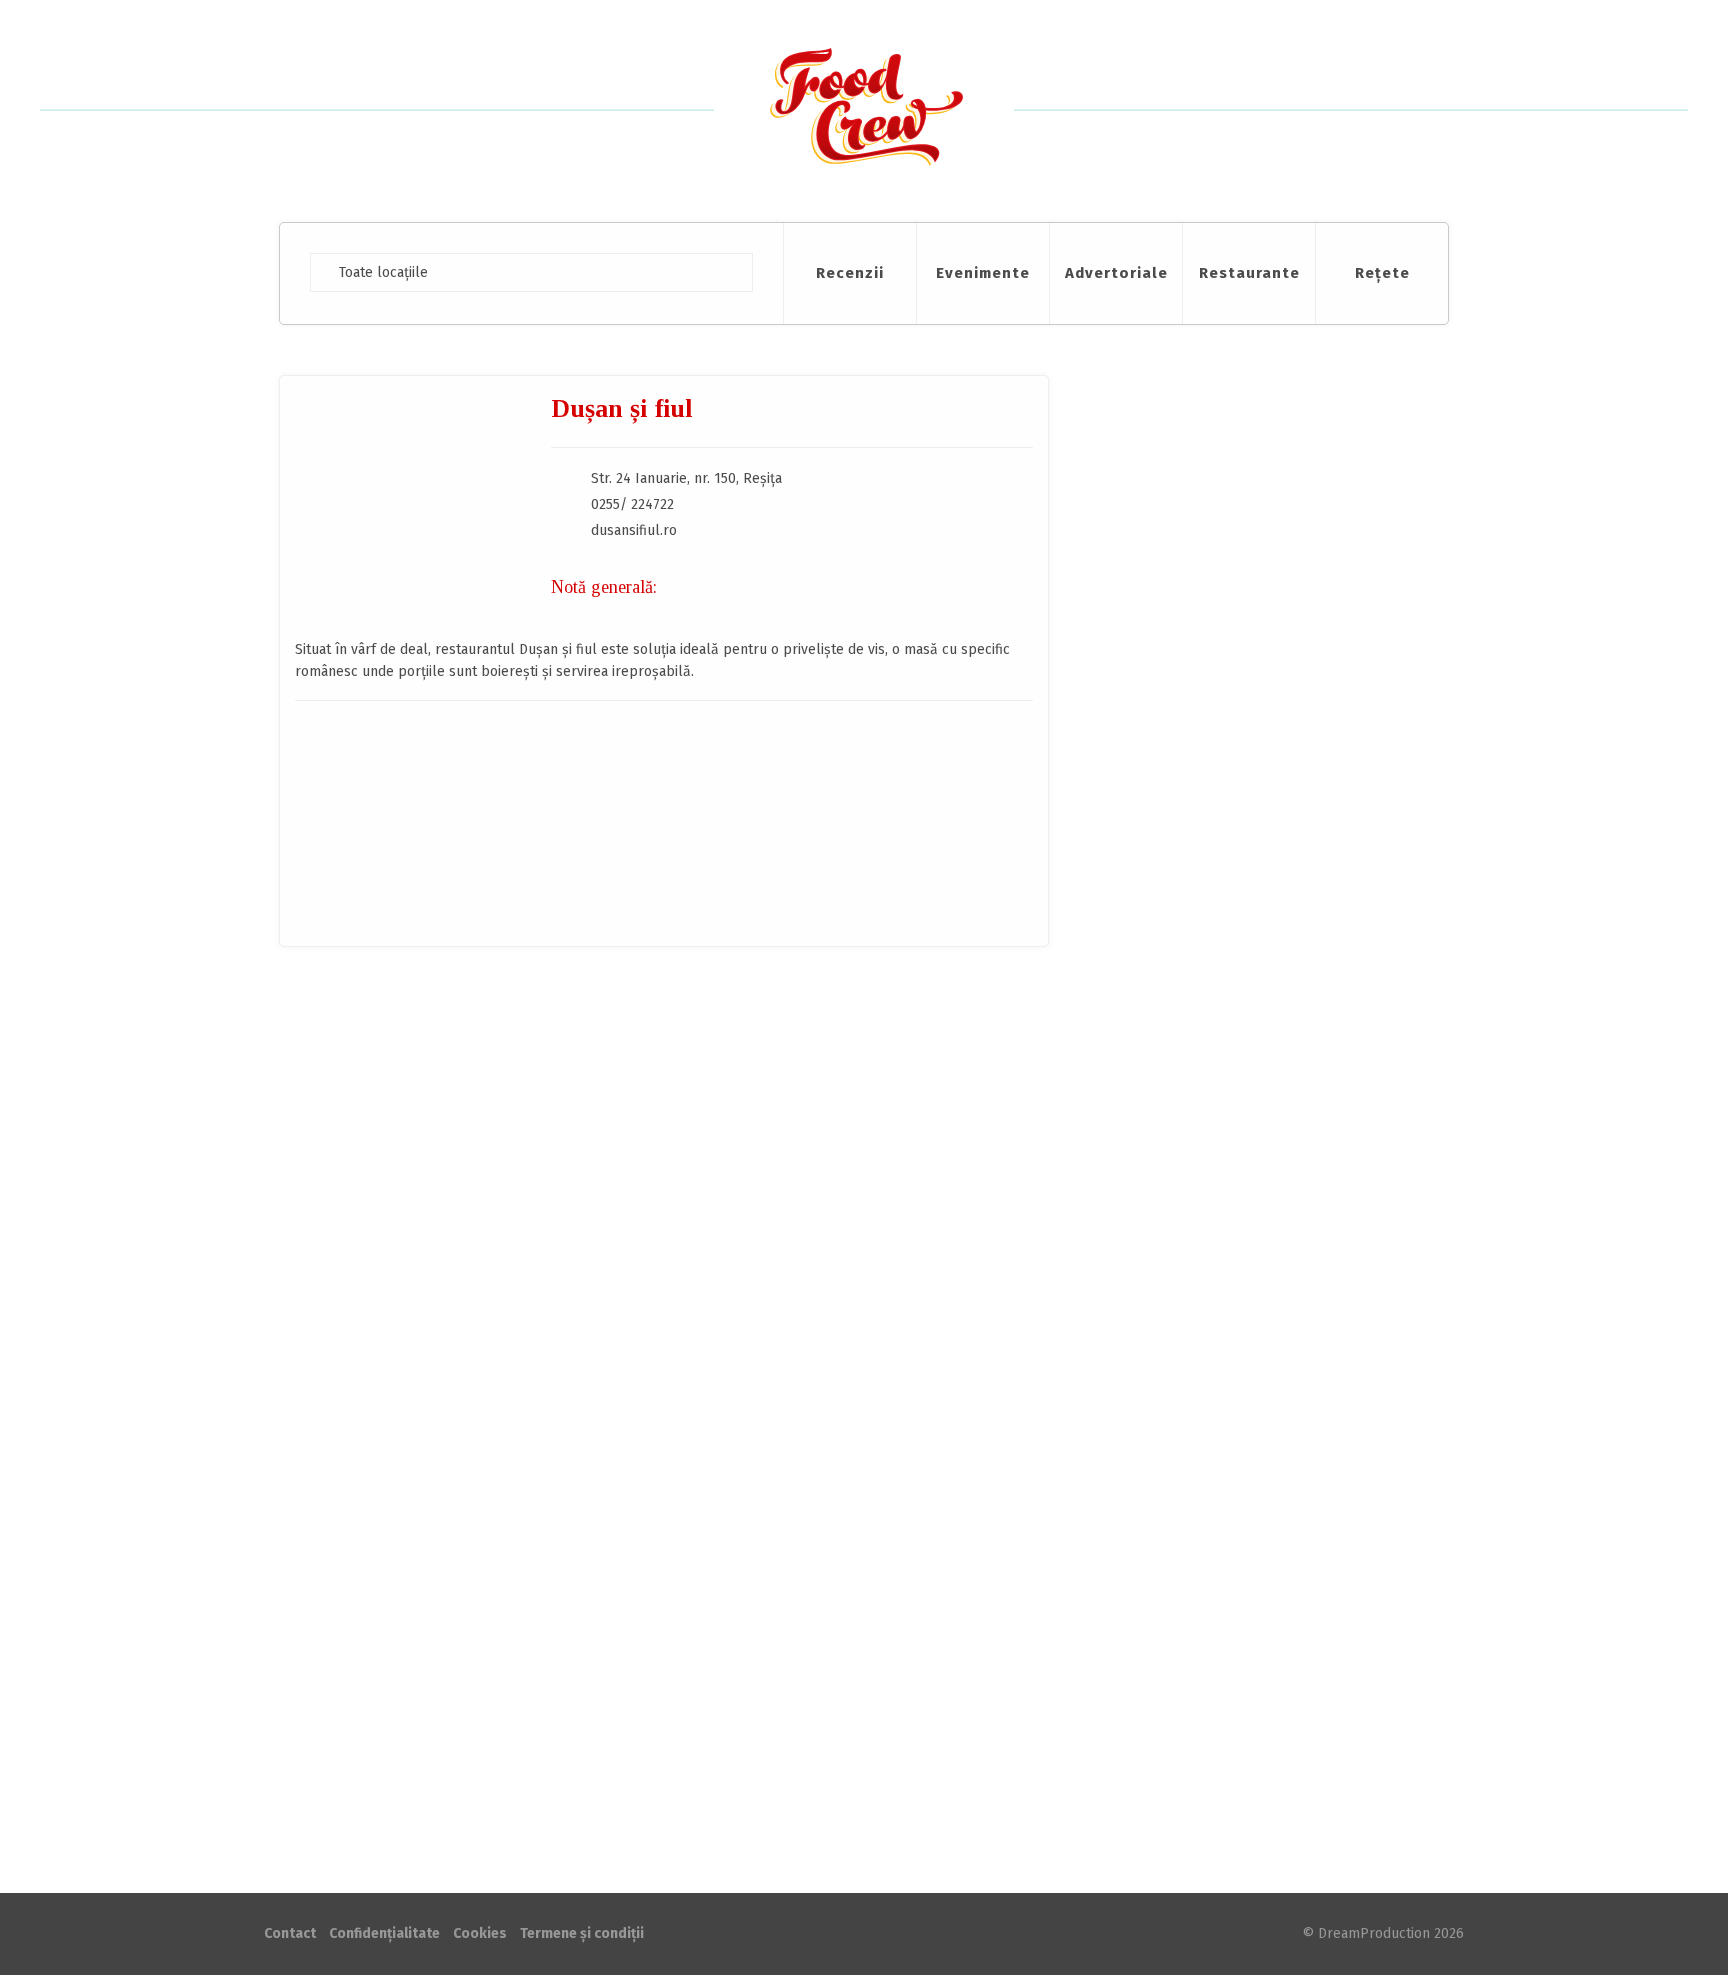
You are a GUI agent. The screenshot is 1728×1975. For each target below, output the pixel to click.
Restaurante (1249, 273)
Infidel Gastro (1256, 1292)
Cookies (480, 1933)
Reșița (454, 1088)
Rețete (1382, 273)
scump (531, 1116)
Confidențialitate (384, 1933)
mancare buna (405, 1116)
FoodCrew (864, 111)
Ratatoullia (1245, 1452)
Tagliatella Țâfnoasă (1284, 1532)
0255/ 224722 (632, 504)
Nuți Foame (1246, 1212)
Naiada (1230, 1612)
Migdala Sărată (1262, 1132)
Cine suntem (1565, 62)
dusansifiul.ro (634, 530)
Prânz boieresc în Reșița (495, 1019)
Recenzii (850, 273)
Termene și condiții (582, 1933)
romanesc (479, 1116)
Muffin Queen (1257, 1372)
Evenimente (983, 273)
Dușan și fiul (367, 1087)
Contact (1652, 62)
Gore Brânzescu (552, 1088)
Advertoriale (1116, 273)
